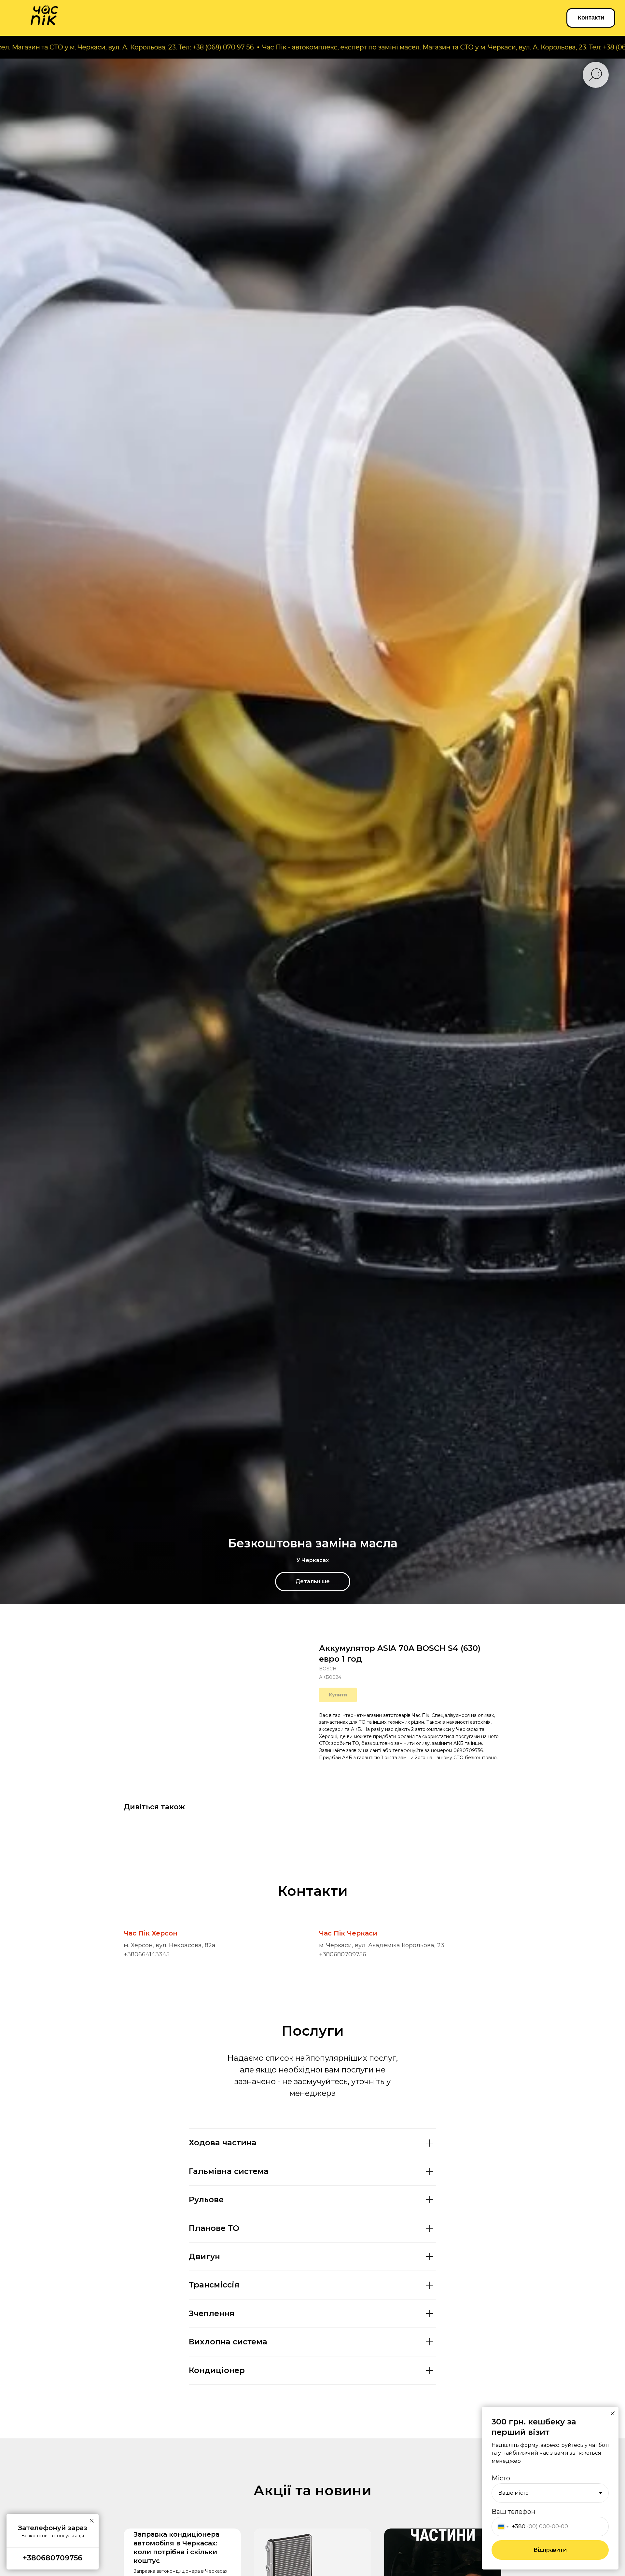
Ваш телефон (514, 2512)
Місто (501, 2478)
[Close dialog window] (613, 2413)
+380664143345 (147, 1954)
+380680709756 (343, 1954)
